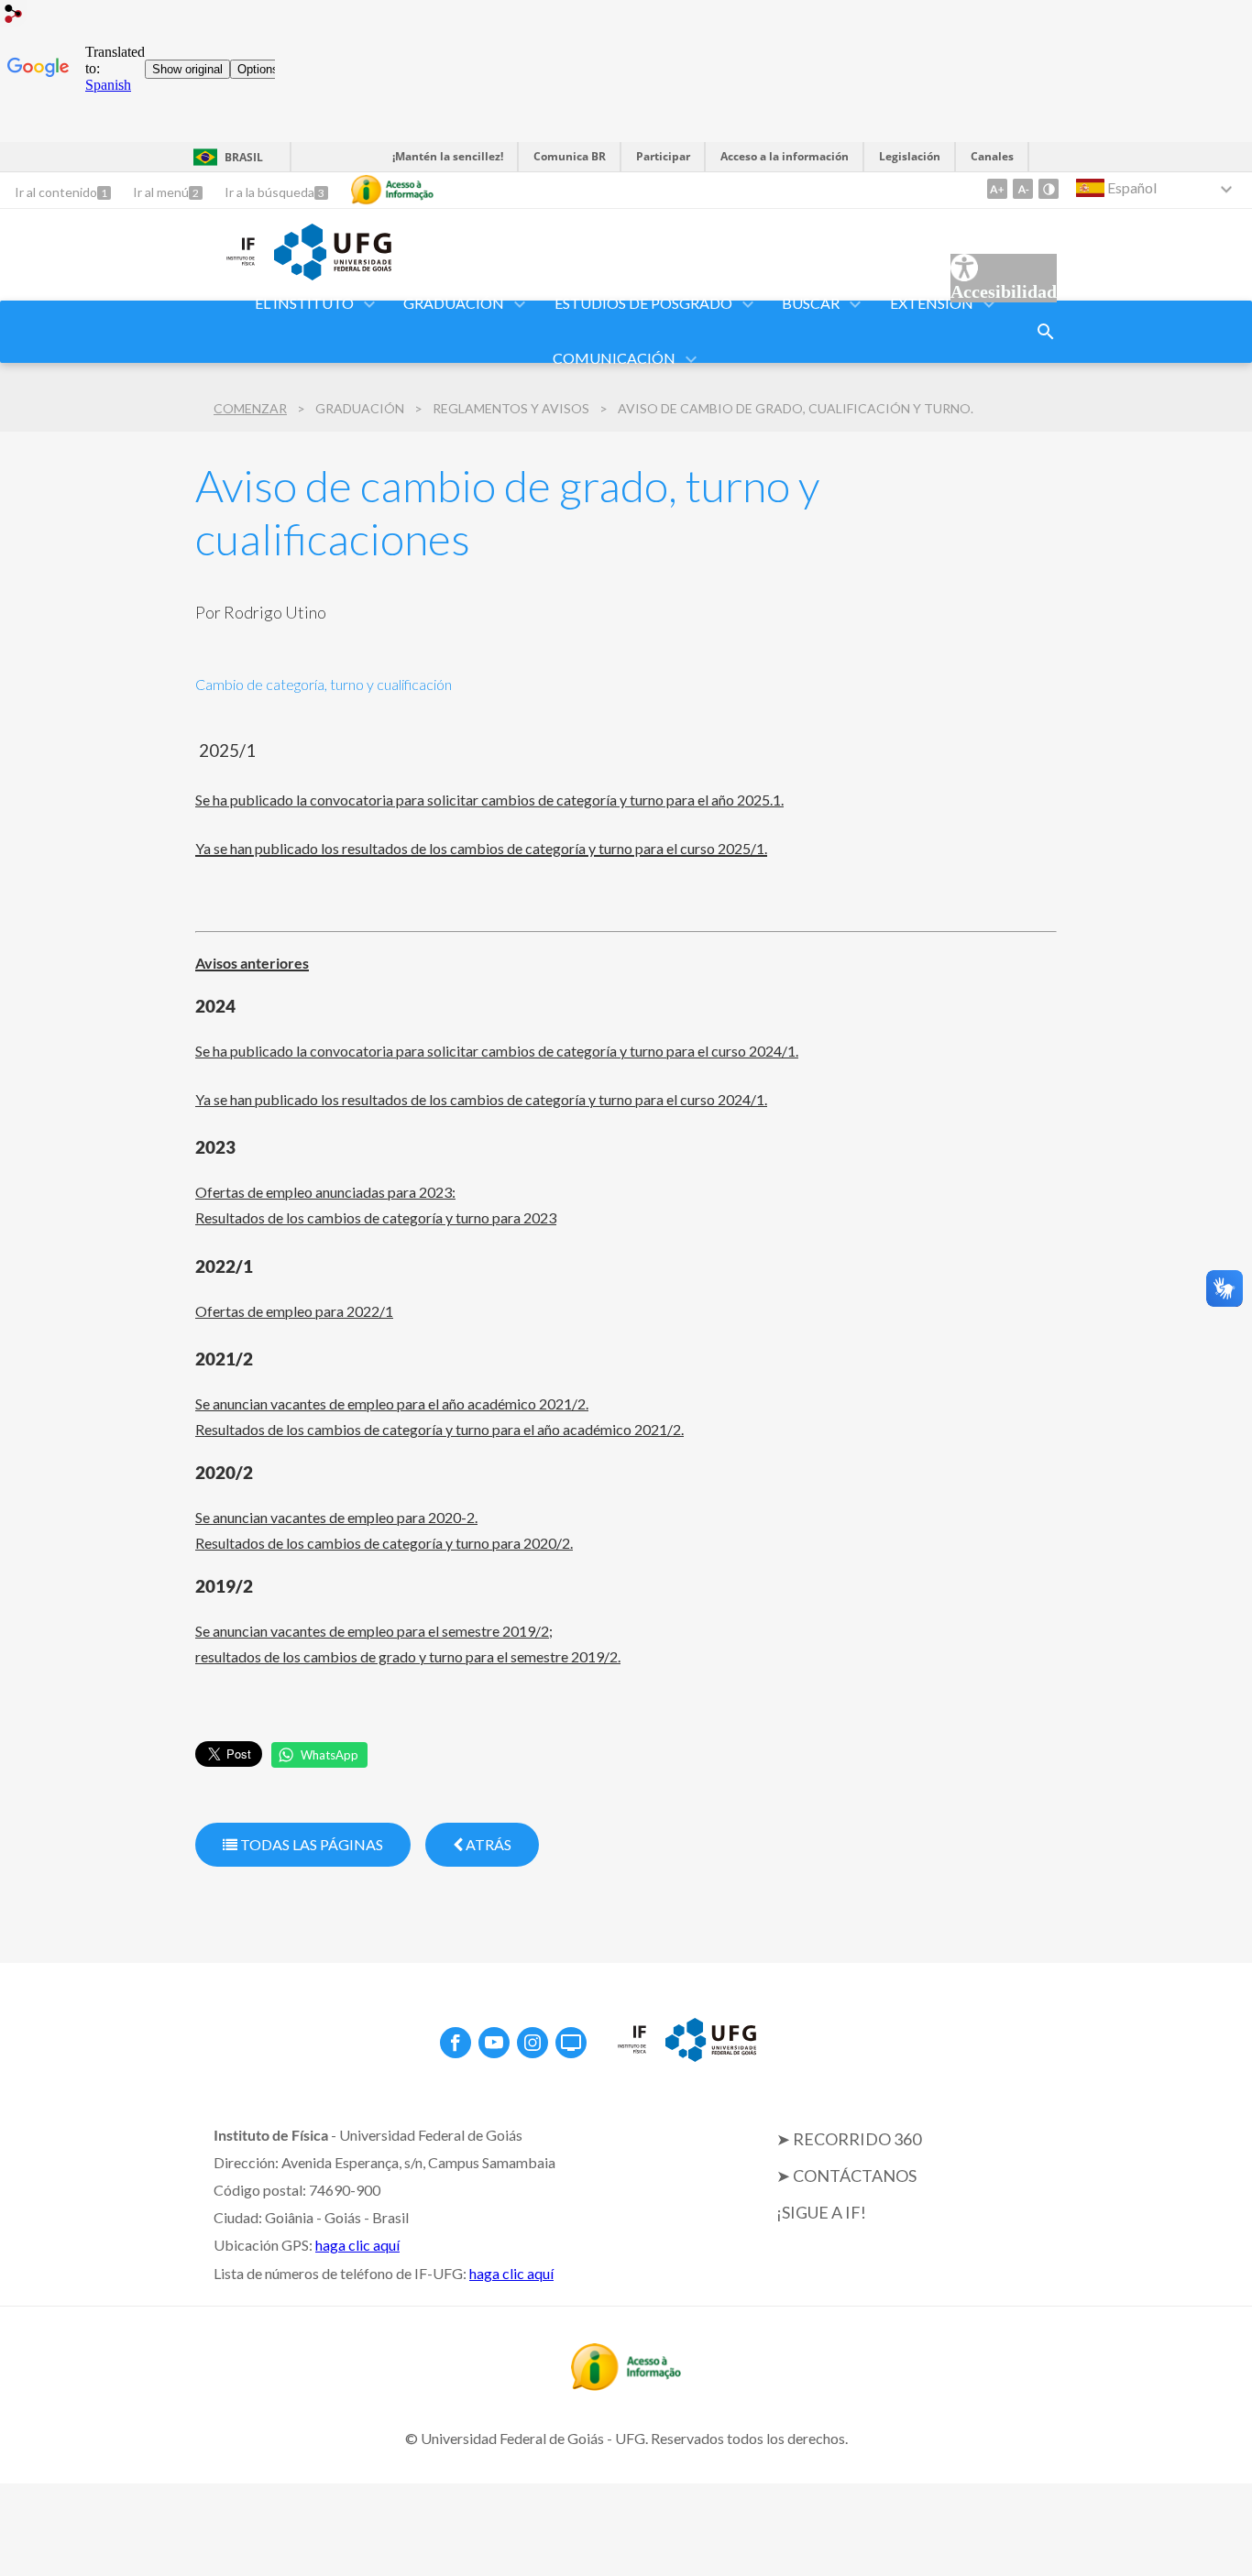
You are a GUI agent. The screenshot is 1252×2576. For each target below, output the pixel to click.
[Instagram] (533, 2043)
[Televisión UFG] (571, 2043)
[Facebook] (456, 2043)
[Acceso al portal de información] (626, 2384)
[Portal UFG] (333, 274)
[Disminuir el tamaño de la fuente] (1023, 189)
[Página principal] (225, 267)
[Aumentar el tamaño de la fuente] (997, 189)
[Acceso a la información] (392, 190)
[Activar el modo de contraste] (1049, 189)
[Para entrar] (14, 16)
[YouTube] (494, 2043)
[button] (455, 304)
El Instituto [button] (304, 303)
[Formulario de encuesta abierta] (1046, 332)
